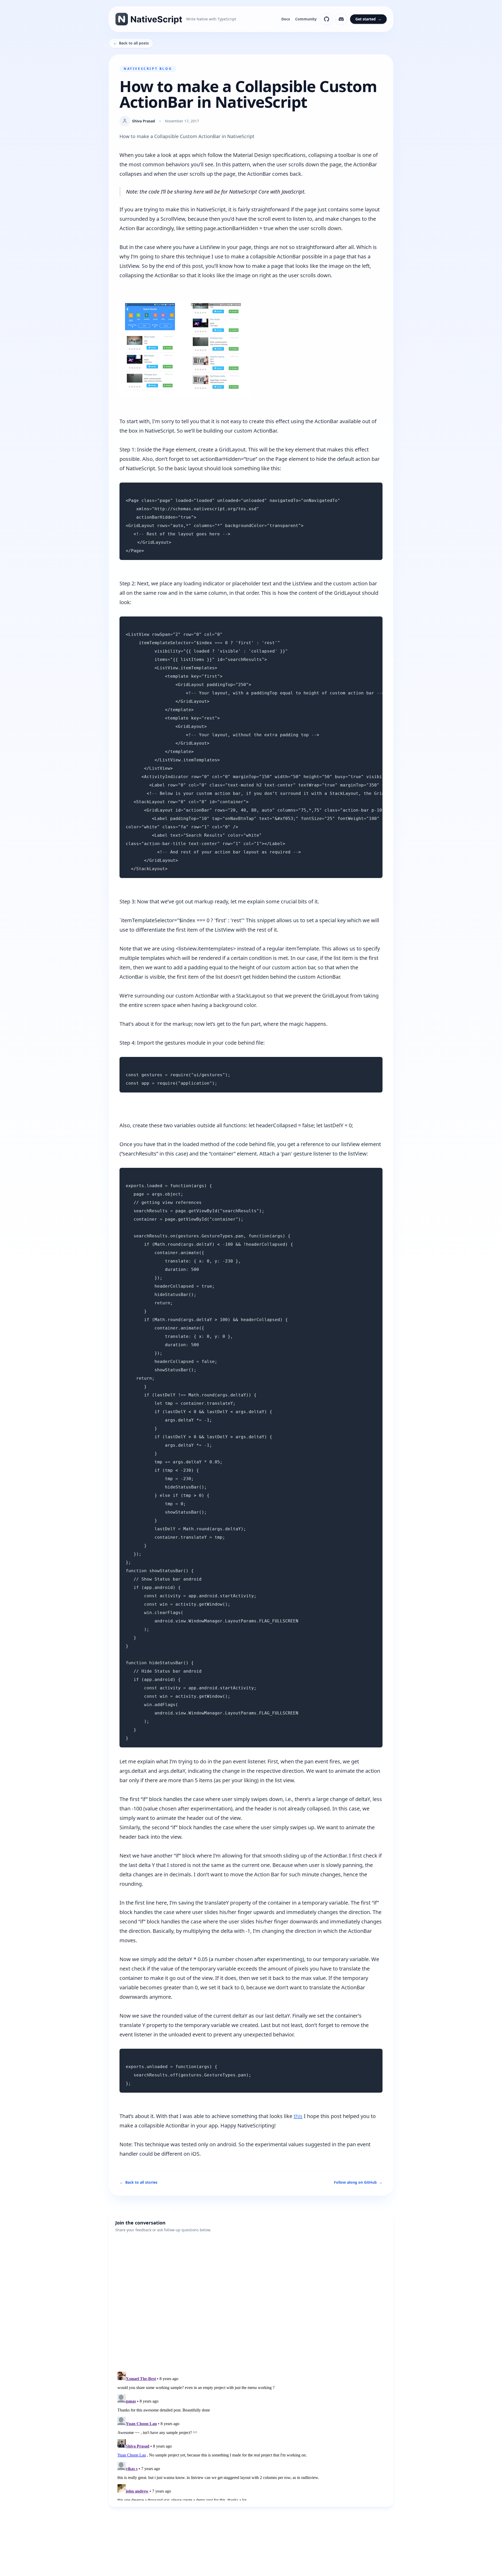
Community (306, 19)
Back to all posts (131, 43)
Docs (286, 19)
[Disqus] (251, 2298)
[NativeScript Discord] (341, 19)
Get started (368, 19)
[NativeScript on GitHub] (327, 19)
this (298, 2116)
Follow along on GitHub (358, 2182)
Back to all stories (138, 2182)
